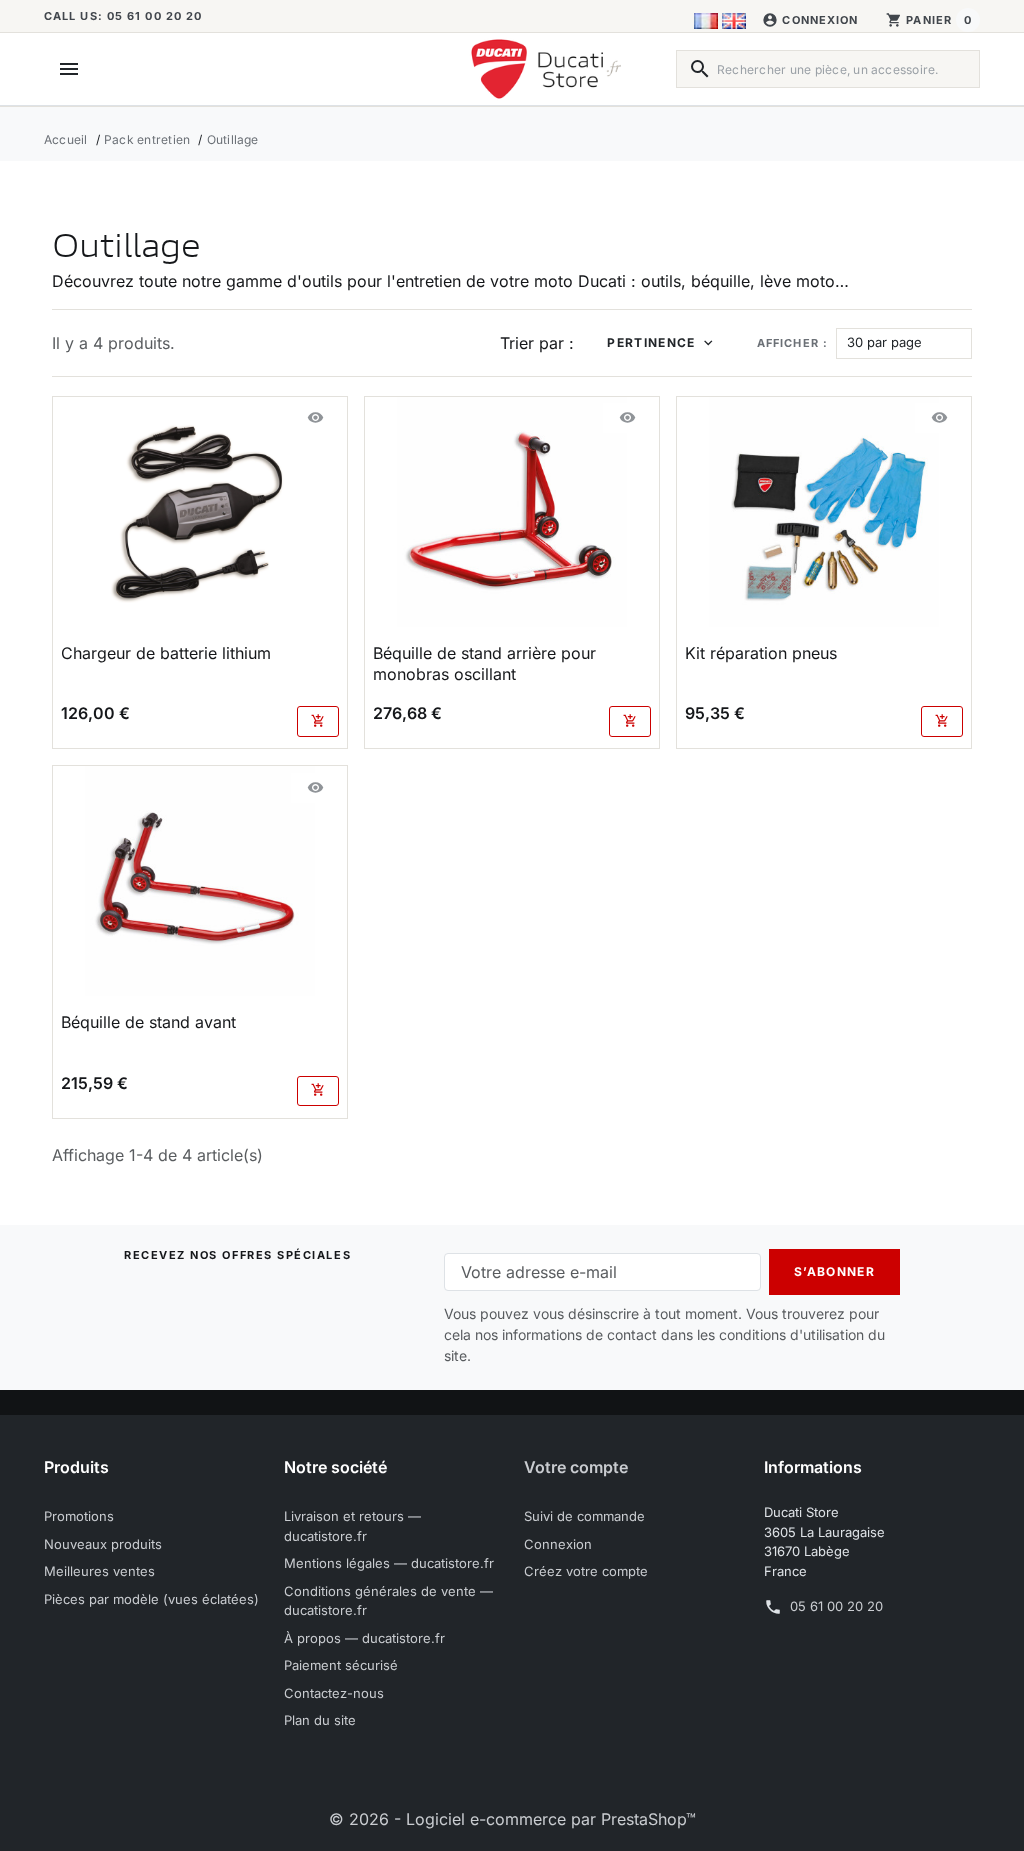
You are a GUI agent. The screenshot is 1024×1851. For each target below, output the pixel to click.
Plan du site (320, 1720)
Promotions (79, 1516)
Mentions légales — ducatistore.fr (389, 1563)
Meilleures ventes (99, 1571)
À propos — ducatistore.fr (364, 1638)
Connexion (558, 1544)
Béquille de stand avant (148, 1022)
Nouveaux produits (103, 1544)
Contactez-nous (334, 1693)
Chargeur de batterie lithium (166, 653)
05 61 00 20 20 (836, 1606)
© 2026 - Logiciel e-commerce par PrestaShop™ (512, 1819)
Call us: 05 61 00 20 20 (123, 16)
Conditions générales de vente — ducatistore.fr (388, 1601)
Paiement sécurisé (341, 1665)
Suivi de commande (584, 1516)
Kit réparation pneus (761, 653)
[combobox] (828, 69)
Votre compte (576, 1467)
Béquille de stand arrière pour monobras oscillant (484, 663)
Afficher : (792, 343)
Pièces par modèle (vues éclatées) (151, 1599)
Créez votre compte (586, 1571)
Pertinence (651, 342)
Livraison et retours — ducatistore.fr (352, 1526)
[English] (734, 20)
